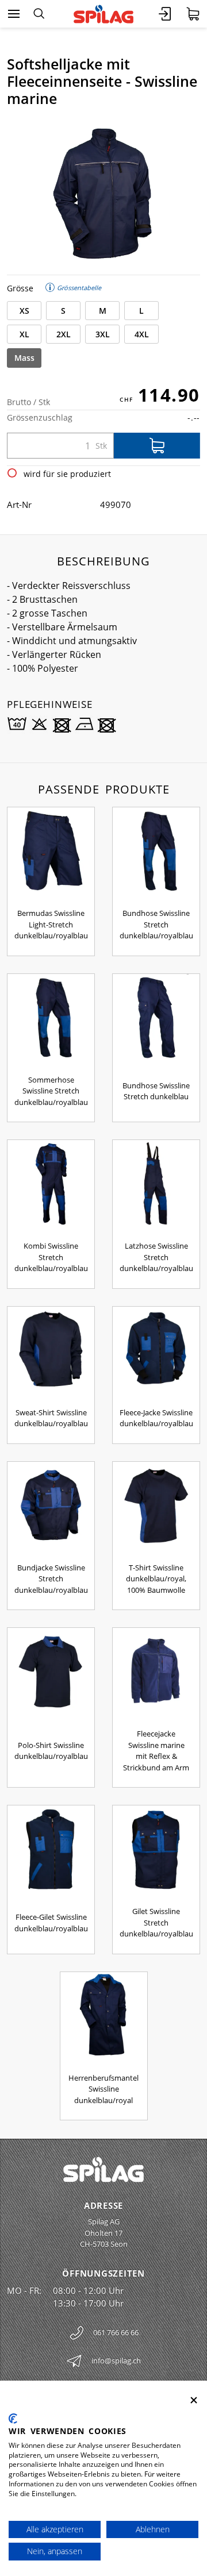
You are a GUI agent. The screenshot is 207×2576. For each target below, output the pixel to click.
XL (24, 334)
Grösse (20, 288)
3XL (103, 334)
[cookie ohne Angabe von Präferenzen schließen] (194, 2400)
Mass (24, 358)
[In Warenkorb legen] (157, 446)
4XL (142, 334)
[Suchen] (39, 14)
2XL (64, 334)
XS (24, 311)
